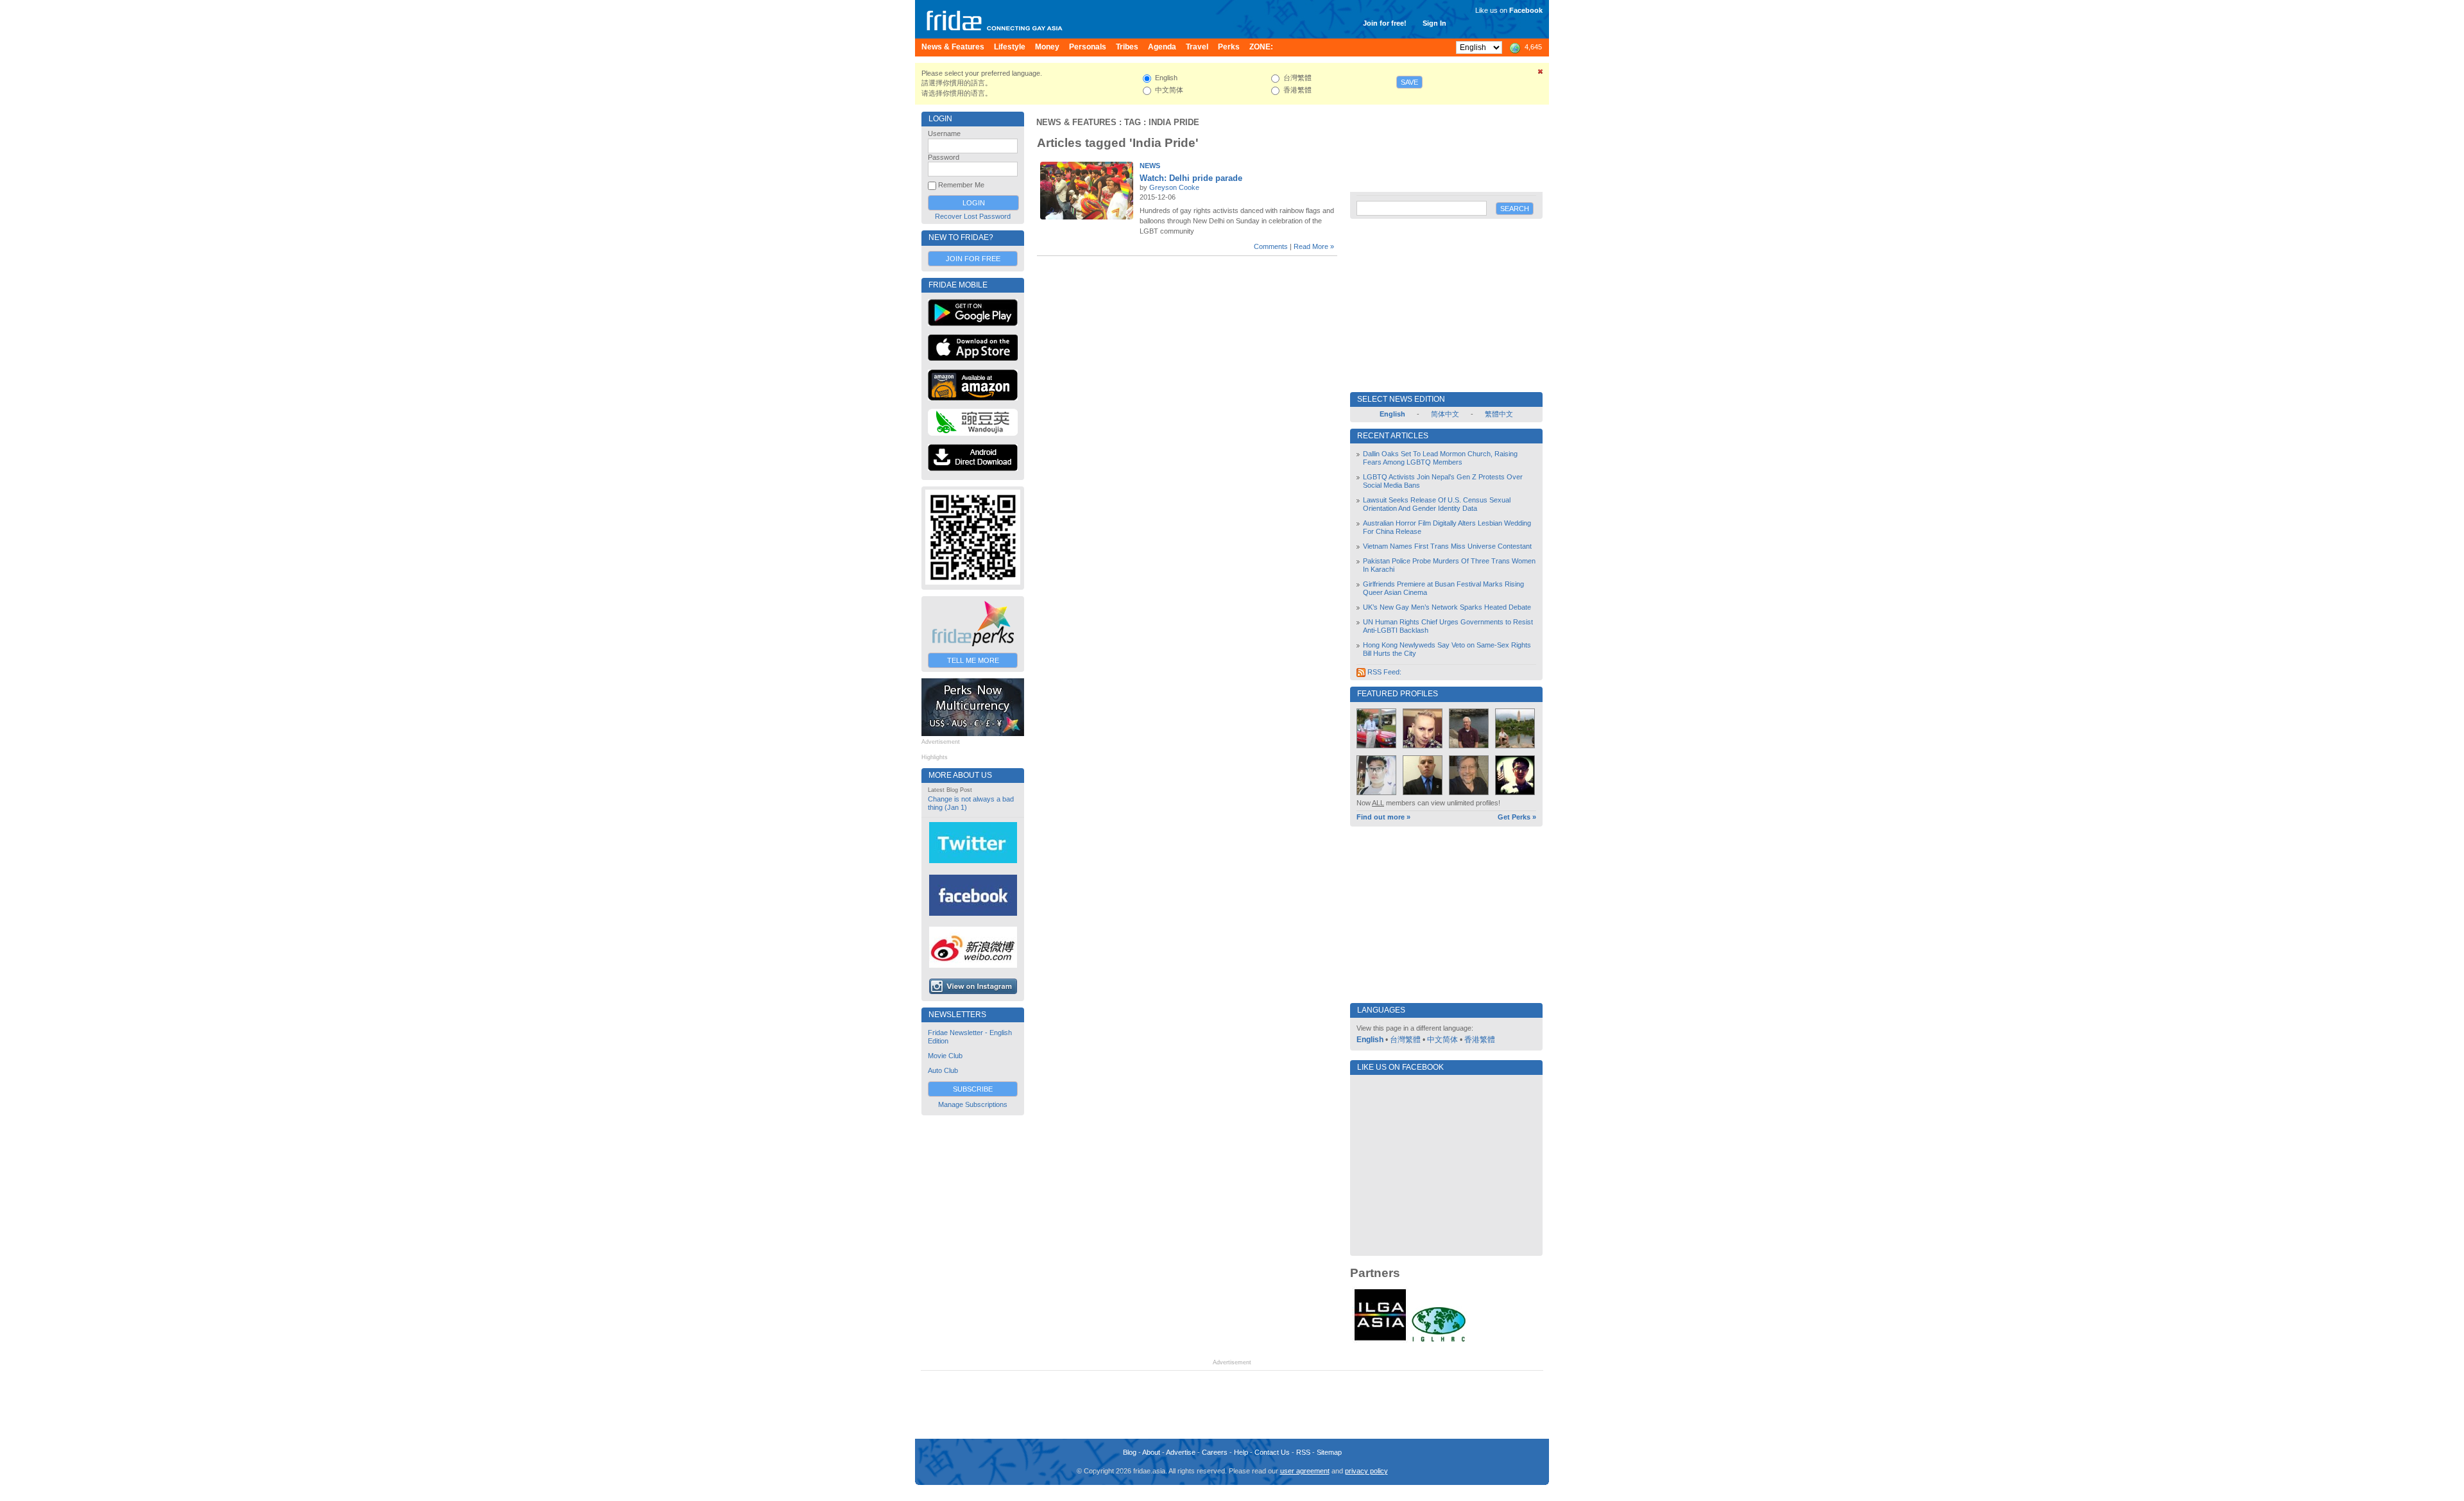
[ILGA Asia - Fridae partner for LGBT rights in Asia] (1380, 1341)
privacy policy (1366, 1471)
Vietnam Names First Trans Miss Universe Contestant (1447, 546)
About (1151, 1452)
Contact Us (1272, 1452)
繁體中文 (1499, 414)
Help (1241, 1452)
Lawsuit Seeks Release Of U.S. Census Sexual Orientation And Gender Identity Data (1437, 504)
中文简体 (1442, 1040)
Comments (1271, 246)
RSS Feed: (1383, 672)
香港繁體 (1480, 1040)
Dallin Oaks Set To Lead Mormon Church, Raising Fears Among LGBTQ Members (1440, 458)
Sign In (1434, 23)
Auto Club (943, 1070)
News (1150, 166)
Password (944, 157)
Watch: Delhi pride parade (1191, 178)
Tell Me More (973, 660)
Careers (1215, 1452)
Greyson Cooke (1174, 187)
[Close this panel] (1541, 74)
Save (1409, 82)
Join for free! (1385, 23)
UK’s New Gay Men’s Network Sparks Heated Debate (1447, 607)
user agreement (1305, 1471)
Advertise (1181, 1452)
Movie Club (945, 1056)
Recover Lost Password (973, 216)
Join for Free (973, 259)
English (1370, 1040)
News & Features (1076, 122)
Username (944, 133)
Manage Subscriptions (973, 1104)
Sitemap (1329, 1452)
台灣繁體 (1405, 1040)
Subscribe (973, 1089)
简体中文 (1445, 414)
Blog (1130, 1452)
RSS (1303, 1452)
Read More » (1314, 246)
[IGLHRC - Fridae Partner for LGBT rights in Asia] (1439, 1341)
